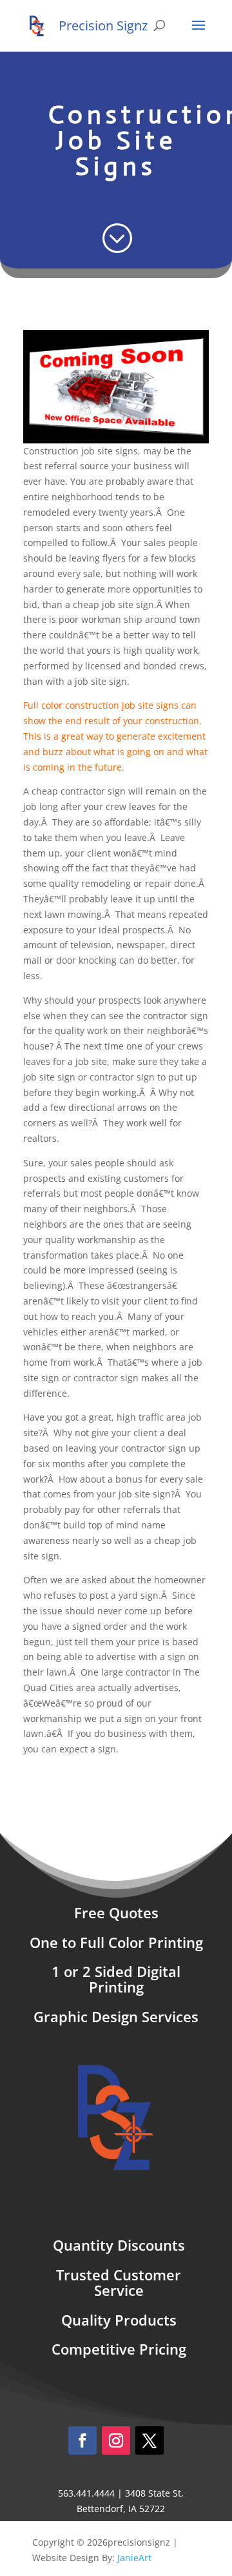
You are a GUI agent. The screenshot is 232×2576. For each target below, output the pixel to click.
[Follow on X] (150, 2440)
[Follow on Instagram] (116, 2440)
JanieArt (134, 2558)
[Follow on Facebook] (82, 2440)
